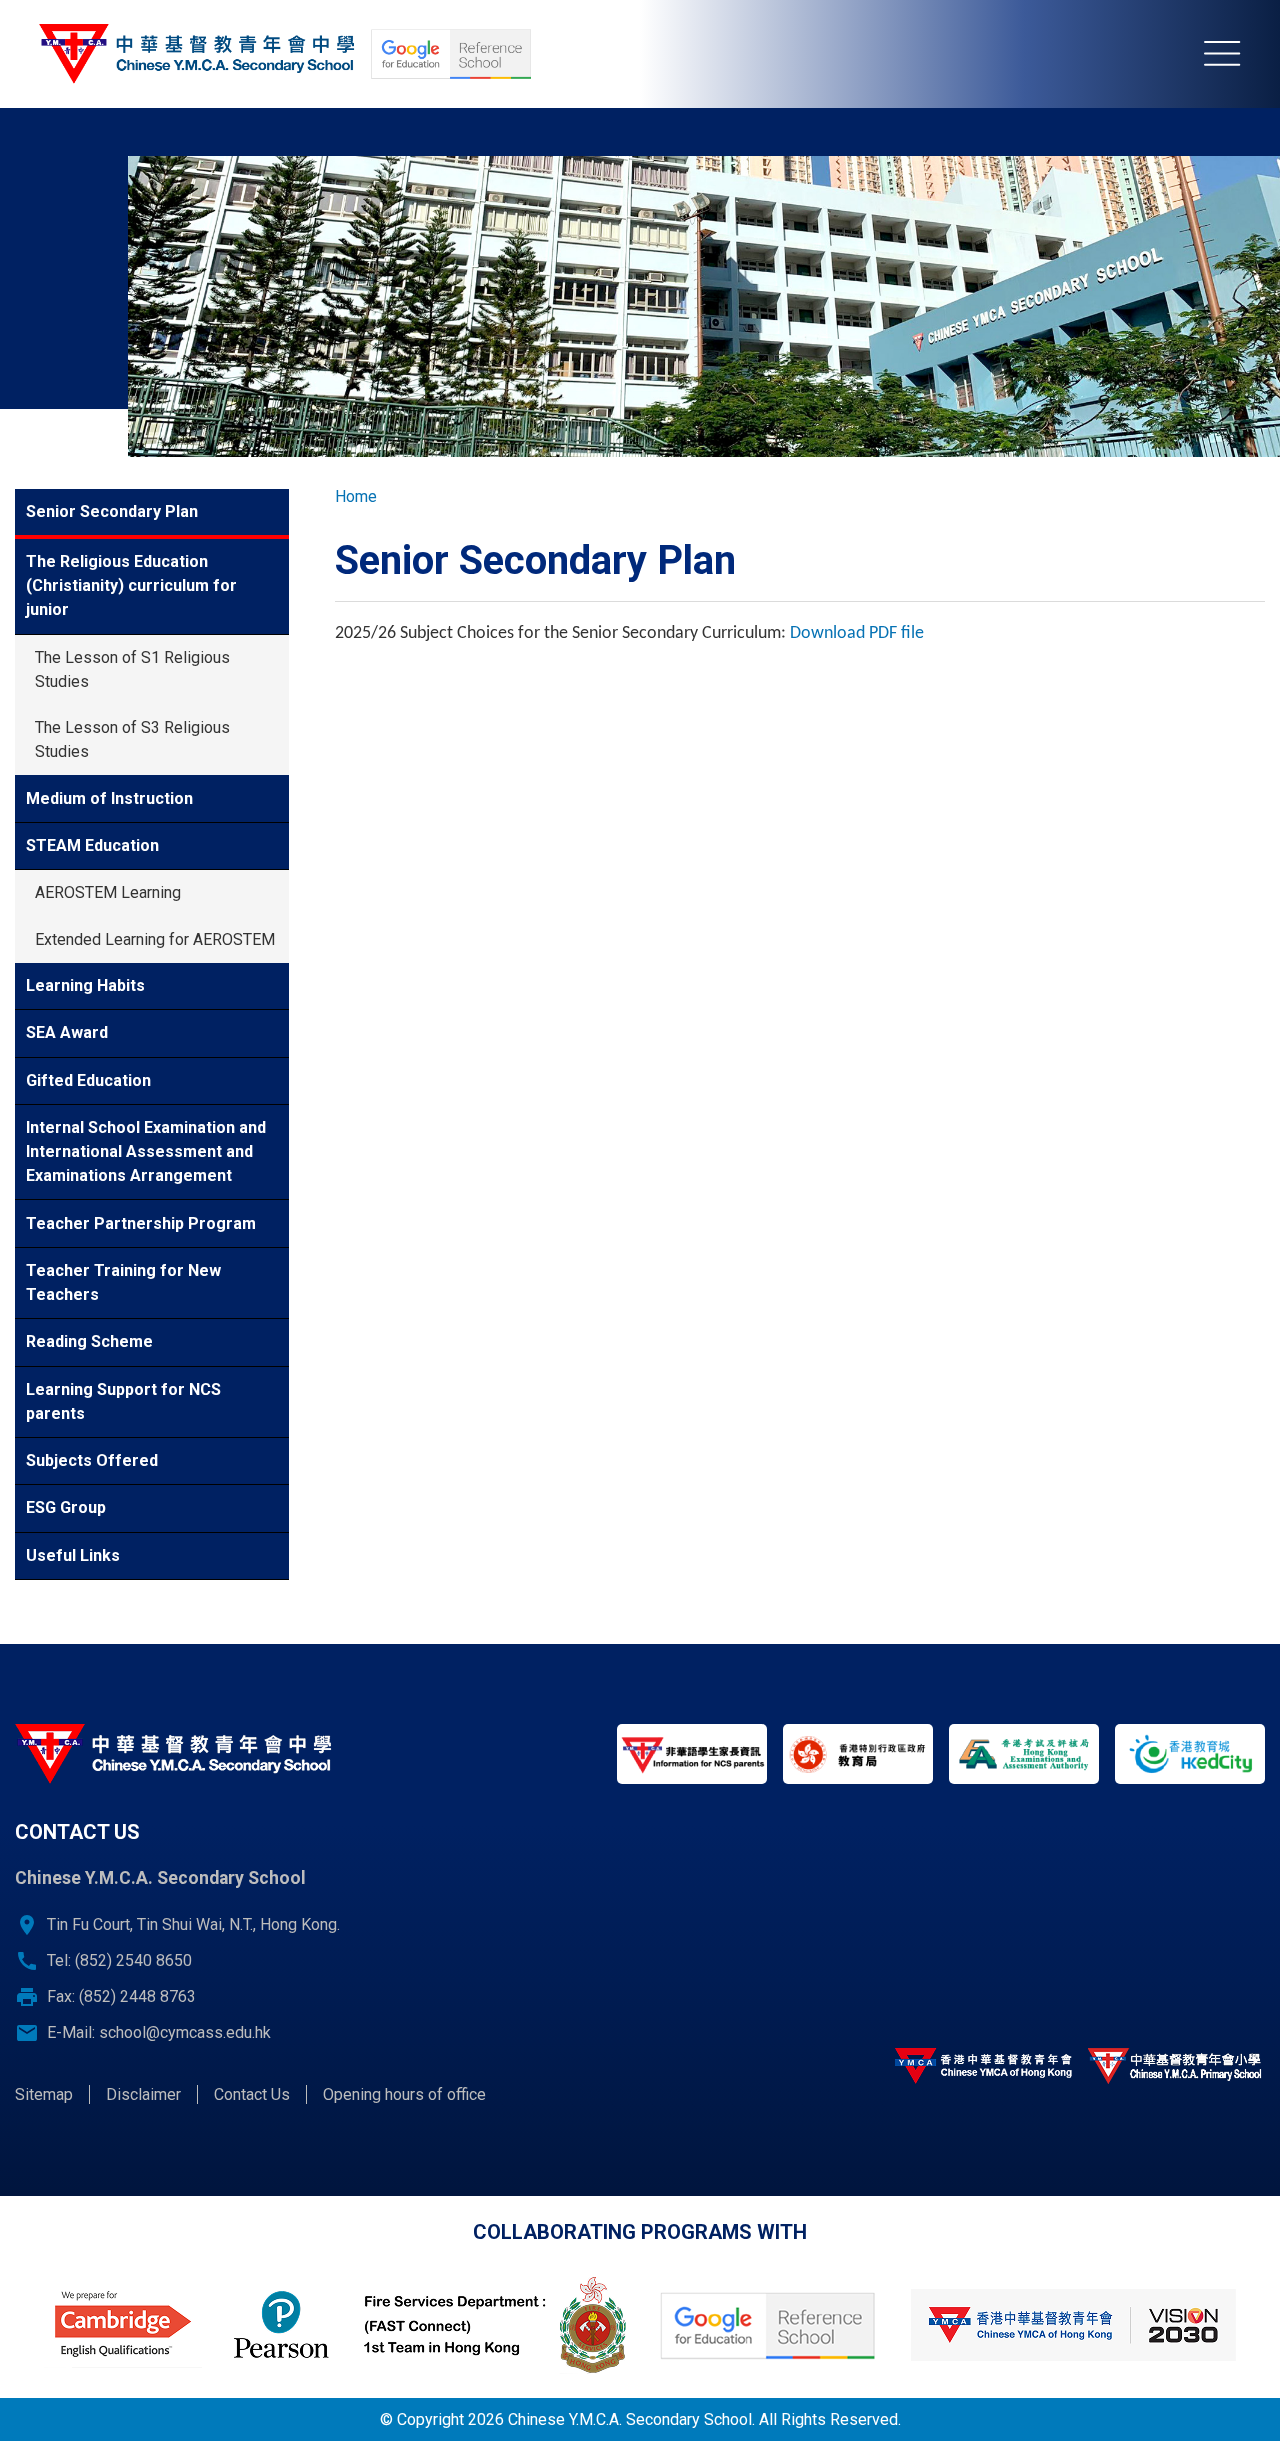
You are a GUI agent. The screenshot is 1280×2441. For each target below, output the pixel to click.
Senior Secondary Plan (112, 511)
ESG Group (66, 1507)
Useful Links (73, 1555)
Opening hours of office (404, 2094)
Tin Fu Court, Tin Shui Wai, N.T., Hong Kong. (193, 1924)
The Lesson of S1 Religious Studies (132, 669)
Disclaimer (143, 2094)
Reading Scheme (89, 1341)
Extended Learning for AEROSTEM (155, 939)
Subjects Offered (92, 1460)
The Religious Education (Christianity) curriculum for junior (131, 585)
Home (356, 496)
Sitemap (44, 2094)
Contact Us (252, 2094)
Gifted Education (88, 1080)
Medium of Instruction (109, 798)
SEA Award (67, 1032)
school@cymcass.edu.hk (185, 2032)
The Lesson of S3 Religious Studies (132, 739)
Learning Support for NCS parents (123, 1401)
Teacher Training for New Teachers (123, 1282)
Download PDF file (857, 633)
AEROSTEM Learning (108, 892)
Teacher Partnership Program (141, 1223)
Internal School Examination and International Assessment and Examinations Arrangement (146, 1151)
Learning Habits (85, 985)
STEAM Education (92, 845)
